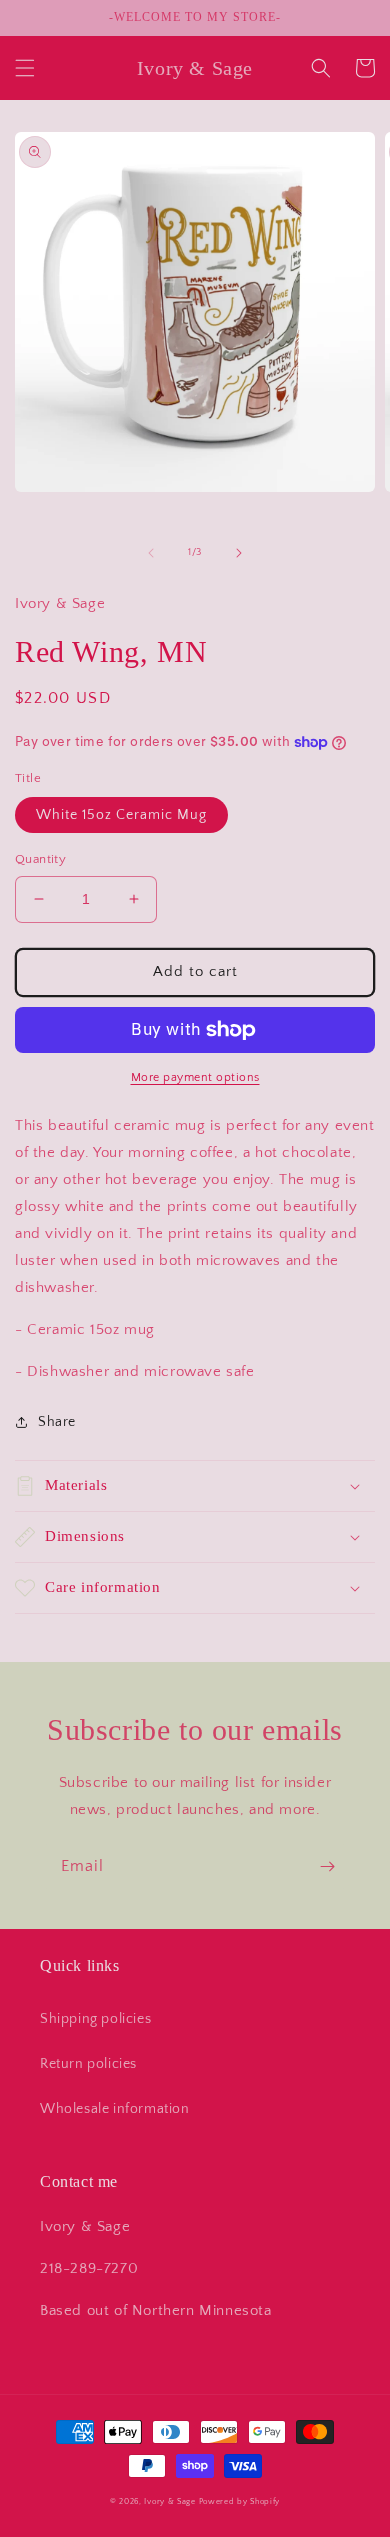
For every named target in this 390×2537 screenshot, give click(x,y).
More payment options (195, 1077)
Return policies (88, 2064)
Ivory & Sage (169, 2501)
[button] (25, 68)
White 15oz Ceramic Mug (121, 815)
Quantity (40, 859)
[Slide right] (239, 553)
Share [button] (57, 1422)
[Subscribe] (327, 1866)
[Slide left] (151, 553)
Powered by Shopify (240, 2501)
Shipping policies (95, 2019)
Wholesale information (115, 2109)
